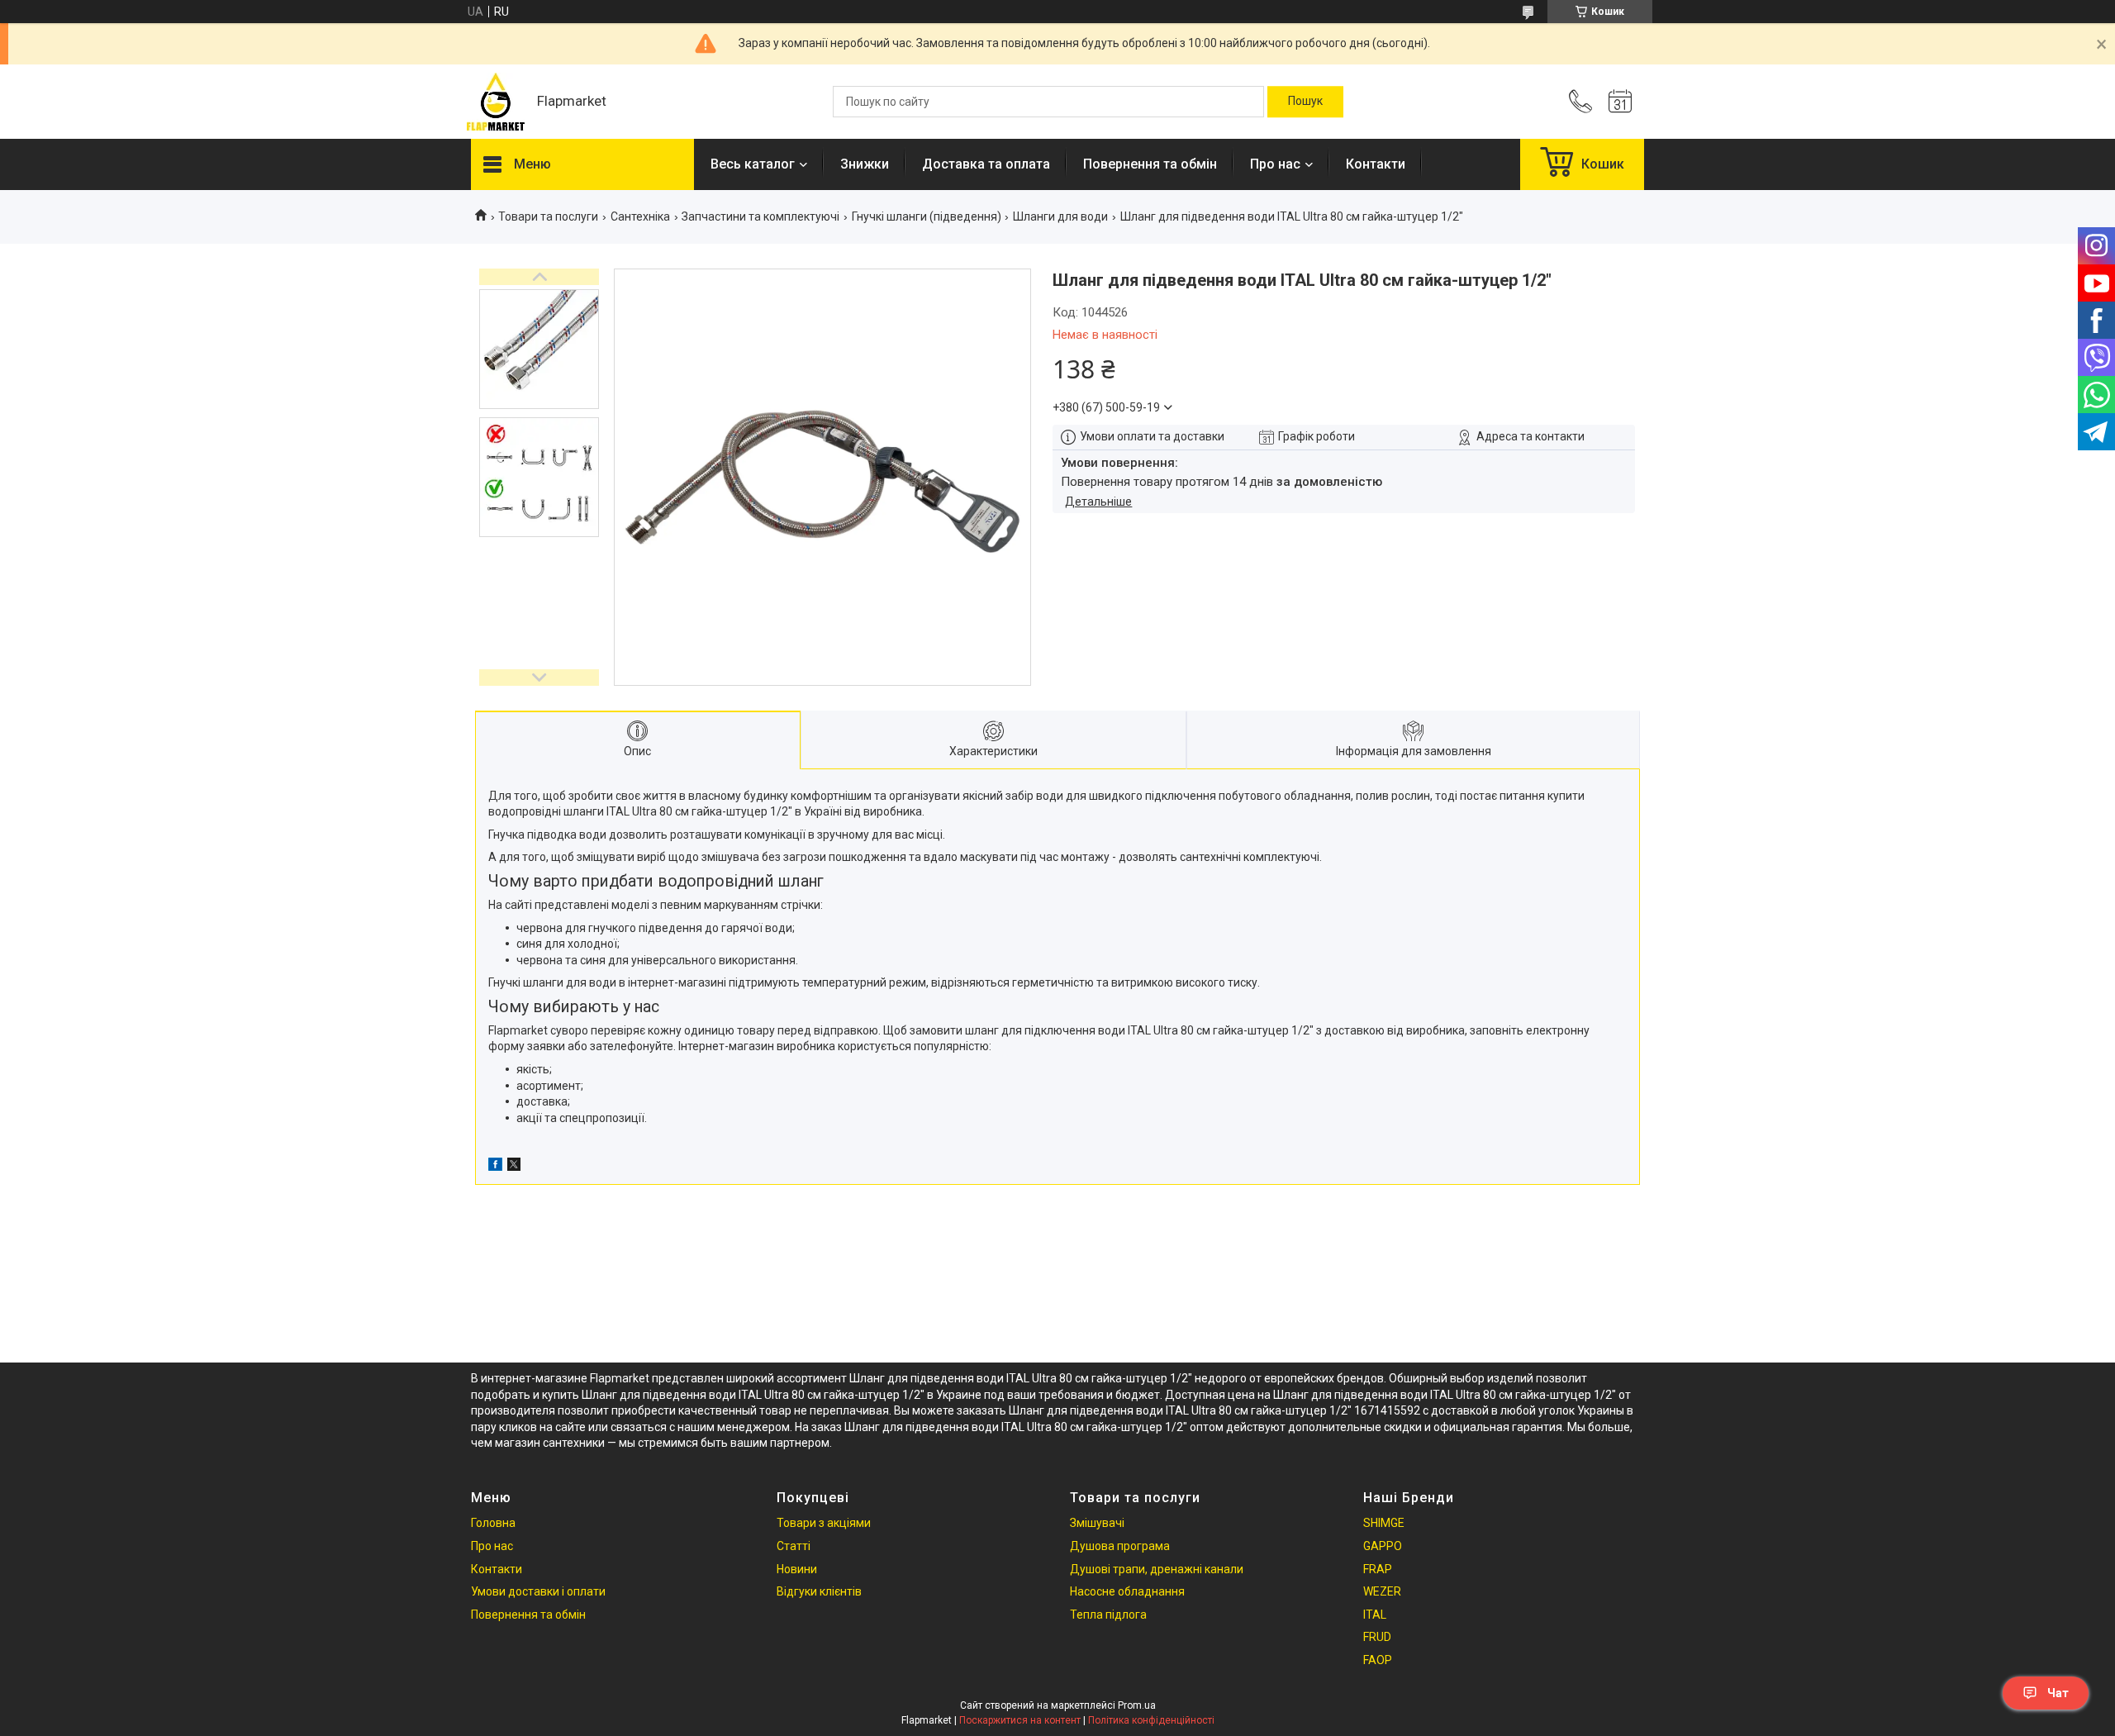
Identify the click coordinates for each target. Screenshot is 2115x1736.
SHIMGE (1384, 1523)
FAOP (1378, 1660)
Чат (2058, 1693)
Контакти (1376, 164)
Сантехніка (640, 216)
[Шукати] (1305, 102)
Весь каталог (753, 164)
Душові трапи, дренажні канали (1157, 1569)
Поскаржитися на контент (1020, 1720)
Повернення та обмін (1150, 164)
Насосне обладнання (1127, 1591)
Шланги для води (1060, 216)
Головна (493, 1523)
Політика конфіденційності (1151, 1720)
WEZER (1382, 1591)
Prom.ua (1137, 1705)
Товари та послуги (548, 216)
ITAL (1375, 1615)
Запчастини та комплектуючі (760, 216)
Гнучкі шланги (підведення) (927, 216)
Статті (794, 1546)
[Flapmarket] (496, 102)
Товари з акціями (824, 1523)
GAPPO (1383, 1546)
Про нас (1275, 164)
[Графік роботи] (1620, 102)
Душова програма (1120, 1546)
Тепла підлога (1108, 1615)
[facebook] (495, 1167)
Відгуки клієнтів (819, 1591)
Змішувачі (1097, 1523)
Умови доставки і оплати (538, 1591)
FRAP (1378, 1569)
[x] (514, 1167)
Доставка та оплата (986, 164)
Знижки (865, 164)
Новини (797, 1569)
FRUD (1377, 1637)
